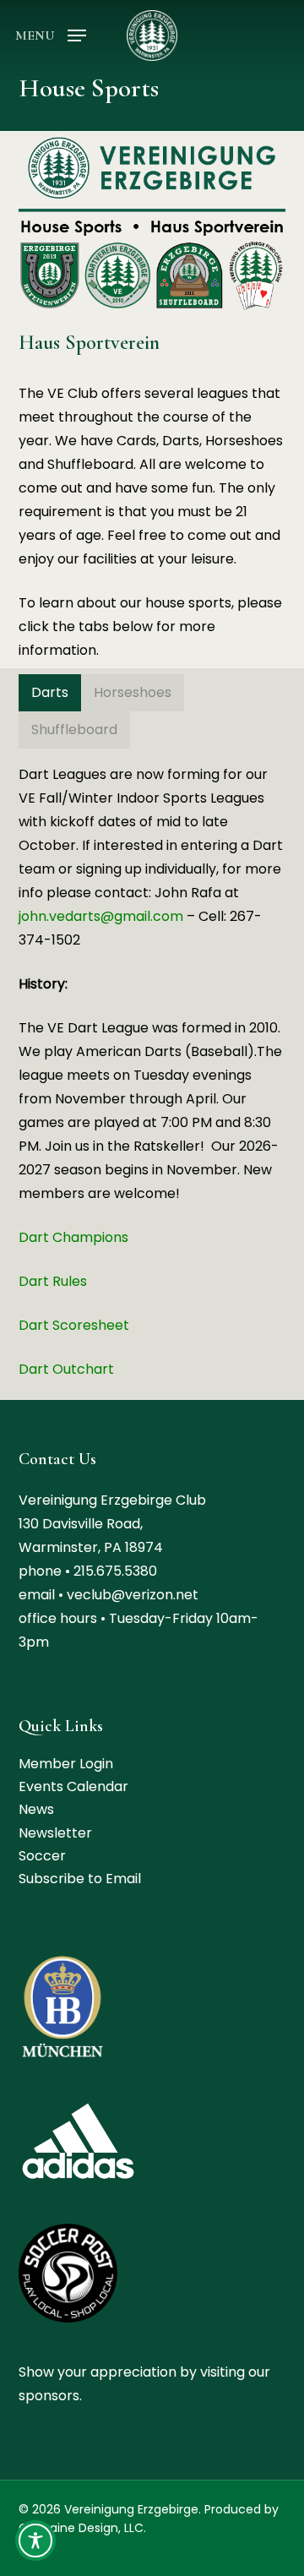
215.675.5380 (115, 1571)
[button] (51, 34)
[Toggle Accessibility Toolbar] (35, 2541)
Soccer (42, 1856)
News (36, 1809)
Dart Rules (53, 1281)
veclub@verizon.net (133, 1595)
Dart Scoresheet (74, 1325)
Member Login (66, 1764)
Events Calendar (73, 1786)
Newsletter (55, 1833)
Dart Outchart (66, 1369)
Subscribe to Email (80, 1879)
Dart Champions (73, 1237)
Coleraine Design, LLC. (82, 2528)
